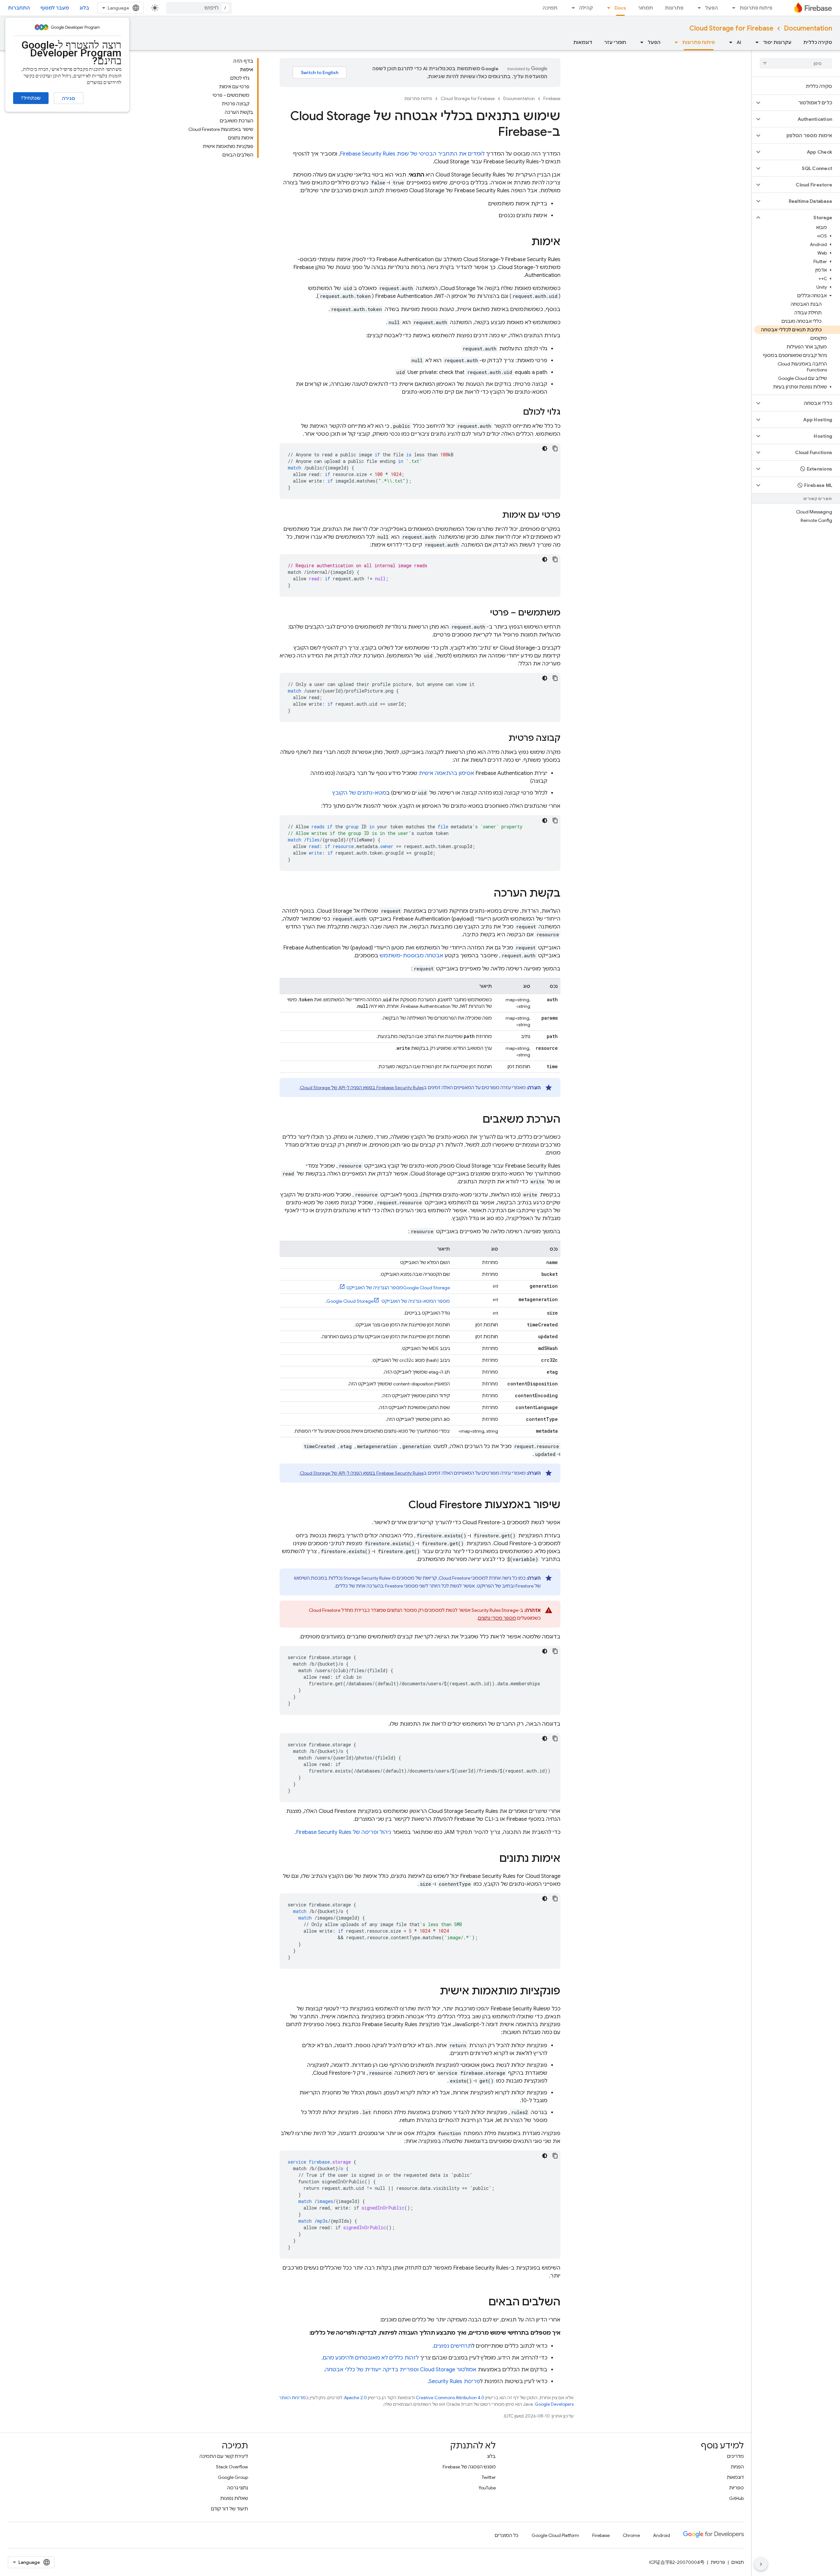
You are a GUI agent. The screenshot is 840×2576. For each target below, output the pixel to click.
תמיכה (550, 8)
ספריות (736, 2488)
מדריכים (735, 2456)
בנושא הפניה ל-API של (362, 1088)
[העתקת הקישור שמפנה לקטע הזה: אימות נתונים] (493, 1859)
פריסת (454, 2381)
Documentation (808, 28)
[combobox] (199, 8)
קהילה (586, 8)
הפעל (712, 8)
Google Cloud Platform (555, 2535)
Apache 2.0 (356, 2398)
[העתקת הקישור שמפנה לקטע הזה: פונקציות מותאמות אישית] (433, 1992)
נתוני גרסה (238, 2488)
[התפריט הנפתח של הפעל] (697, 8)
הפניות (737, 2467)
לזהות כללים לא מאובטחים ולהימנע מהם (371, 2358)
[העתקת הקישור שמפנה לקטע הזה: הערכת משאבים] (476, 1120)
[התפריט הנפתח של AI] (729, 42)
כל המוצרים (507, 2535)
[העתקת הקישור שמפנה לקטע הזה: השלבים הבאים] (482, 2303)
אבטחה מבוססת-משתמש (411, 956)
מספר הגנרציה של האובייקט (398, 1288)
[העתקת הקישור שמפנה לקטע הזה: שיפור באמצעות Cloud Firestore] (402, 1506)
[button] (801, 103)
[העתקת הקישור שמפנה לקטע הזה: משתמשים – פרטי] (483, 613)
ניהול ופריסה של (344, 1832)
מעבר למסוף (55, 8)
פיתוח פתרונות (756, 8)
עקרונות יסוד (777, 42)
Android (661, 2535)
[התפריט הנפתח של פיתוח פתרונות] (732, 8)
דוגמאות (583, 42)
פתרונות (674, 8)
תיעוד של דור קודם (230, 2509)
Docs (620, 8)
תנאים (738, 2562)
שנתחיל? (31, 98)
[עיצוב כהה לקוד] (545, 448)
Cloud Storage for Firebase (731, 28)
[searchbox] (796, 63)
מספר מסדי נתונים (497, 1618)
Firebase (552, 99)
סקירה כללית (818, 42)
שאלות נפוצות (234, 2498)
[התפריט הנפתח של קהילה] (571, 8)
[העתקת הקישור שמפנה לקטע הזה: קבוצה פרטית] (502, 738)
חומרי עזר (615, 42)
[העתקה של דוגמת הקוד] (555, 448)
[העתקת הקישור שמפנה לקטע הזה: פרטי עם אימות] (496, 515)
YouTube (487, 2488)
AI (739, 42)
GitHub (736, 2498)
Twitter (489, 2477)
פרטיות (718, 2562)
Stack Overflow (232, 2467)
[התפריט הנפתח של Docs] (607, 8)
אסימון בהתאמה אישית (446, 773)
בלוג (84, 8)
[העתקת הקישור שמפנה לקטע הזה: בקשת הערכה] (487, 894)
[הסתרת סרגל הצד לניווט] (761, 2564)
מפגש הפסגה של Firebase (469, 2467)
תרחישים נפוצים (453, 2346)
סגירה (69, 98)
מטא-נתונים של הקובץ (359, 793)
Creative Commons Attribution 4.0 (450, 2398)
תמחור (645, 8)
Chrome (631, 2535)
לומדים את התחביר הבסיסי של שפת (412, 154)
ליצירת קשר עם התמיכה (224, 2456)
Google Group (233, 2477)
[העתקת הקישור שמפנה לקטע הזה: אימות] (525, 242)
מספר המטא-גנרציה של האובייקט (388, 1301)
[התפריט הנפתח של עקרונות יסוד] (755, 42)
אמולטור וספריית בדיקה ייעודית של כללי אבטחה (401, 2370)
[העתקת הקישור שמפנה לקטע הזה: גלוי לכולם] (516, 412)
